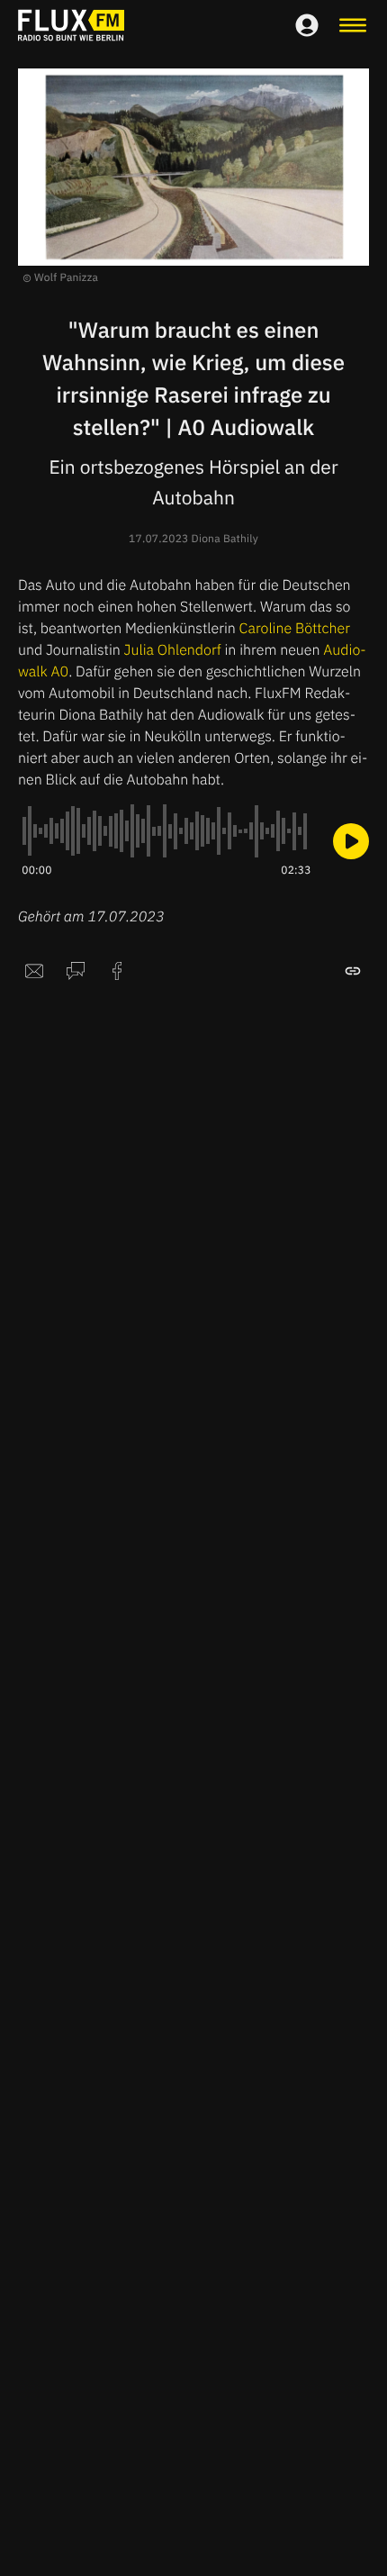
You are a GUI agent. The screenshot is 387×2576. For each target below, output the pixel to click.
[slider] (166, 831)
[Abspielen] (351, 841)
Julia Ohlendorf (173, 650)
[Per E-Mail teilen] (34, 971)
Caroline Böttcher (295, 629)
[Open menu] (353, 25)
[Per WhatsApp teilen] (76, 971)
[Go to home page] (71, 25)
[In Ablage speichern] (353, 971)
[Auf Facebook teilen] (117, 971)
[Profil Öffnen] (307, 25)
